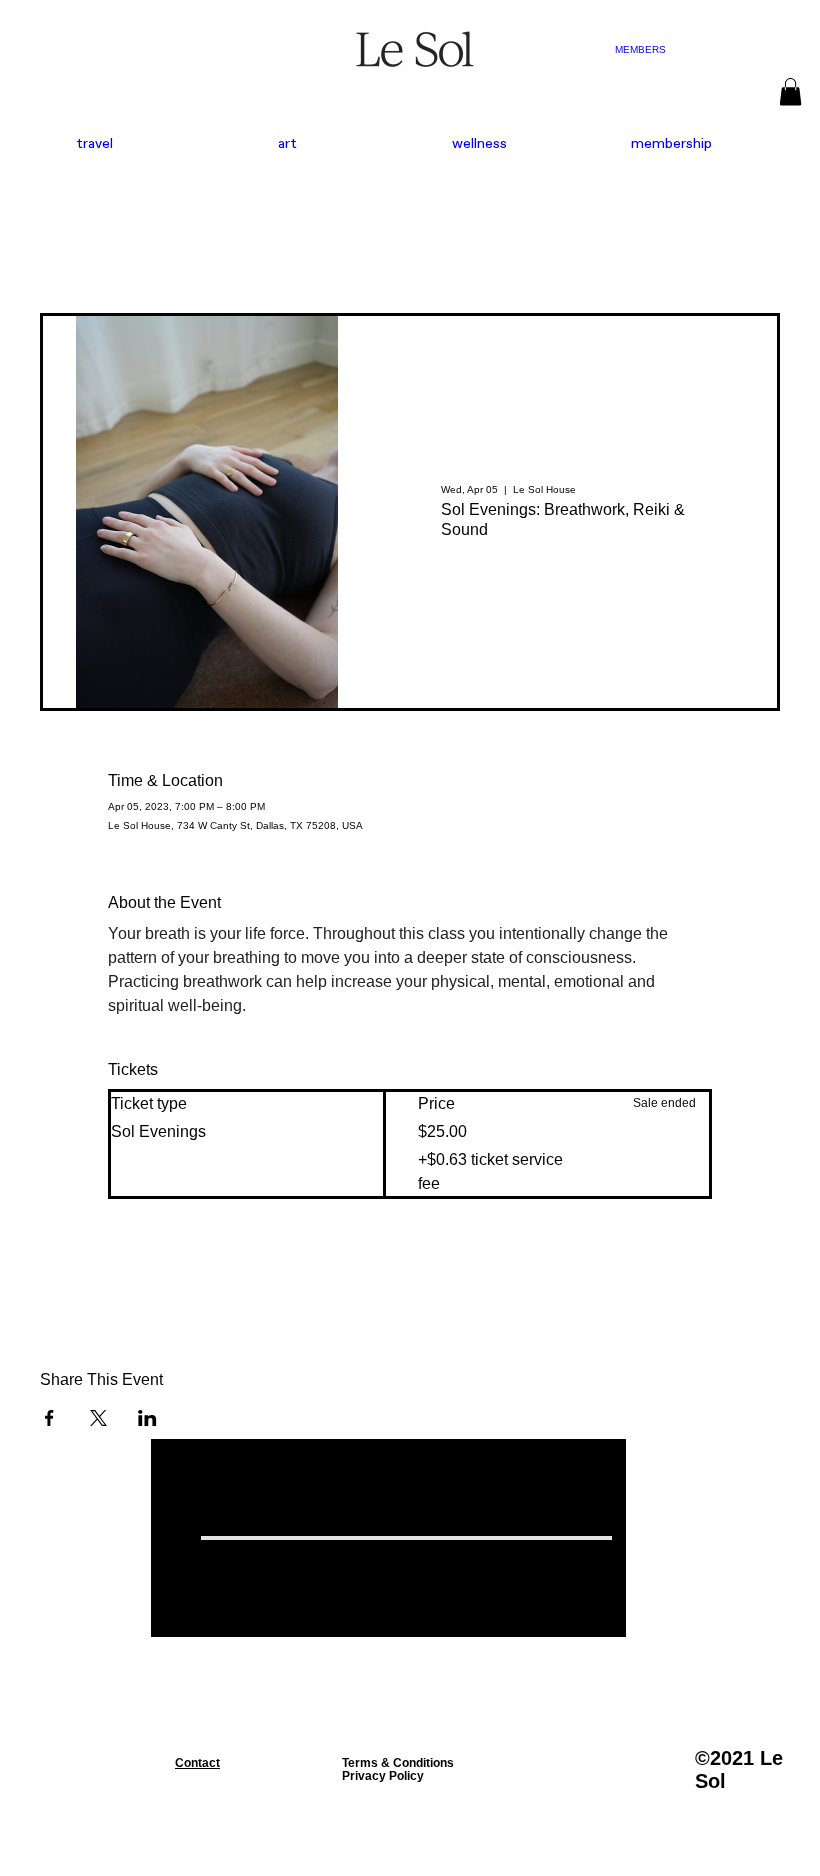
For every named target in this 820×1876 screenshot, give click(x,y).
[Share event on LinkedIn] (147, 1418)
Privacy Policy (383, 1775)
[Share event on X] (98, 1418)
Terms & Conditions (398, 1762)
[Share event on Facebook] (49, 1418)
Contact (197, 1762)
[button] (790, 91)
